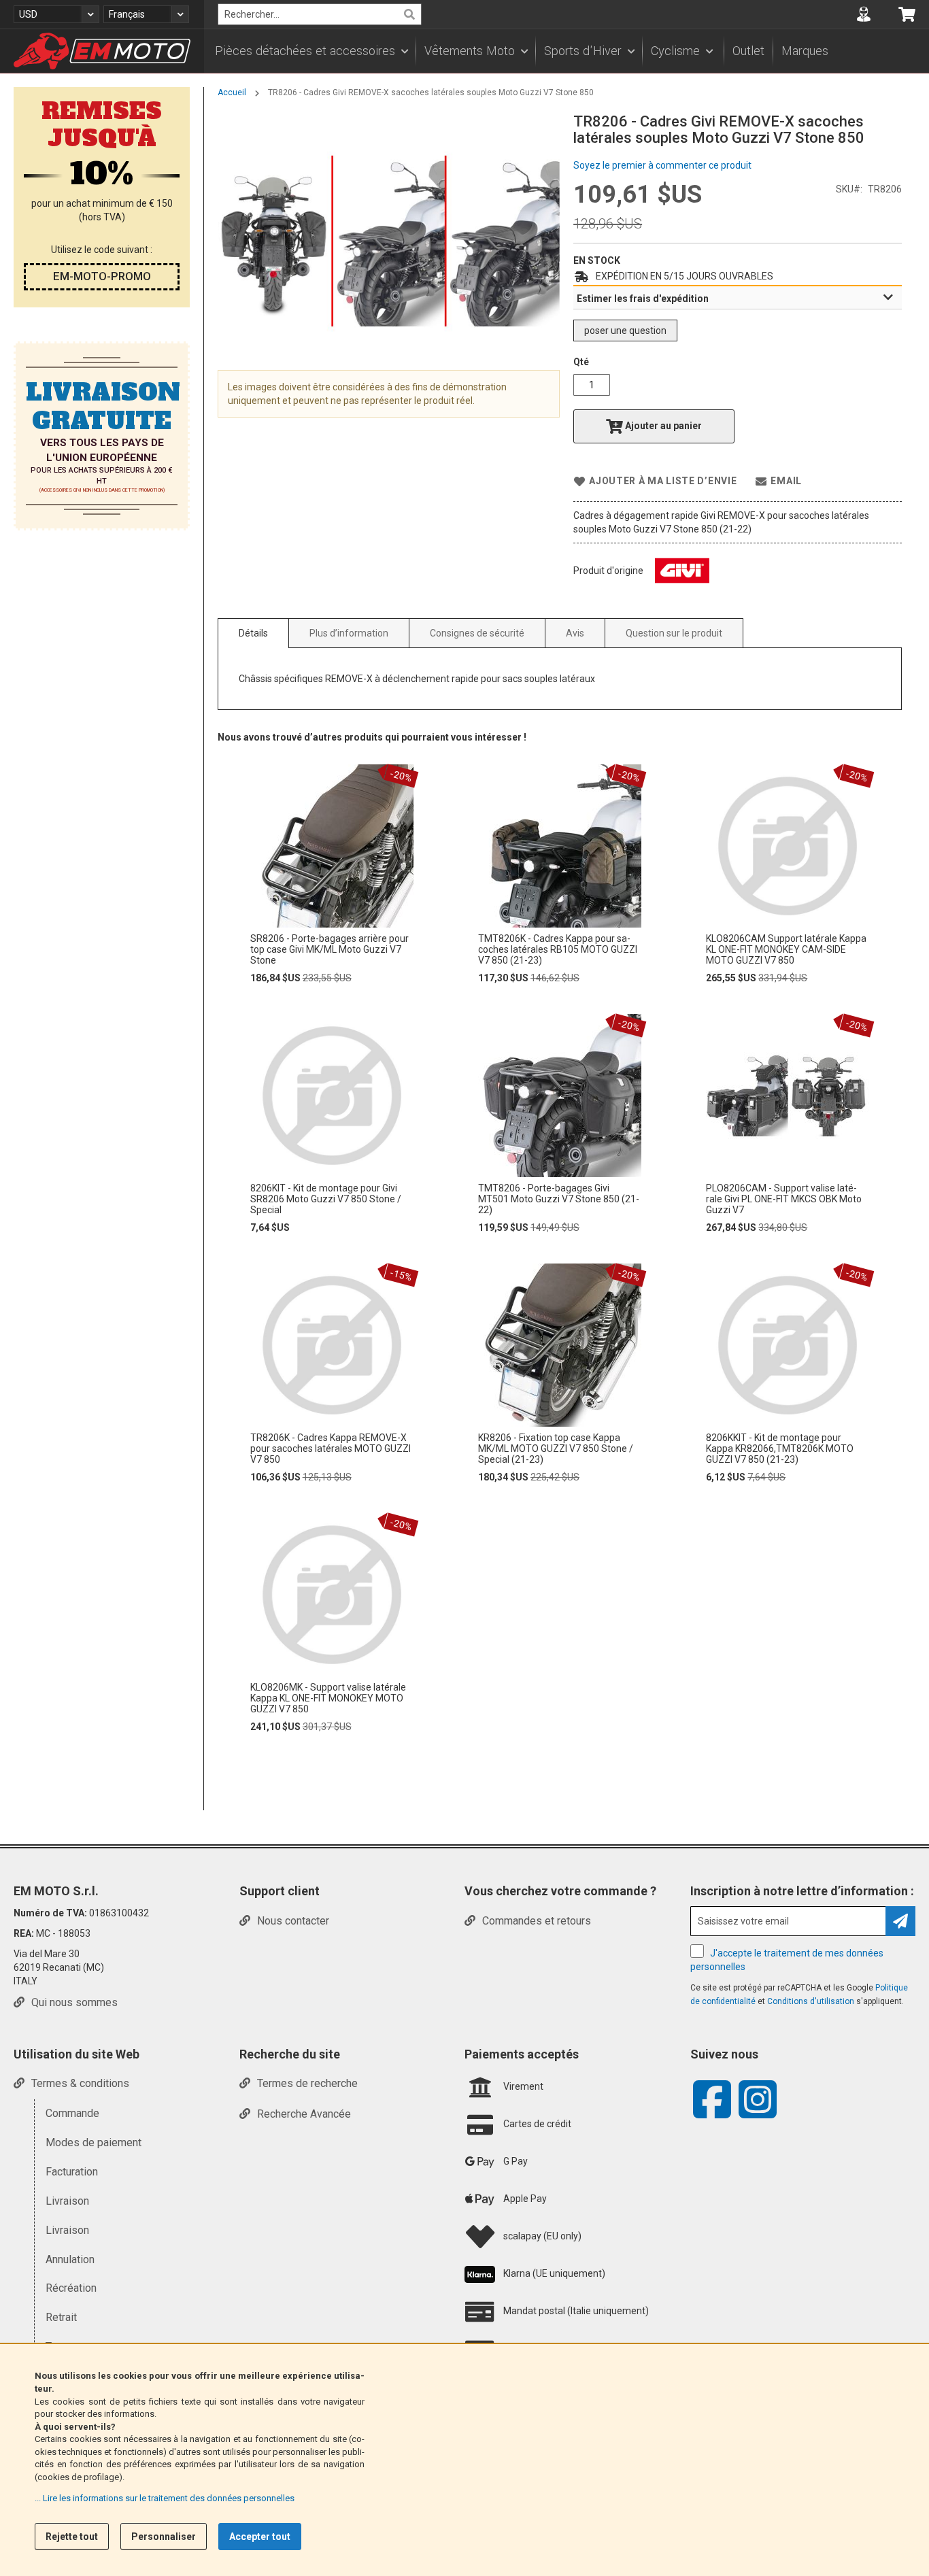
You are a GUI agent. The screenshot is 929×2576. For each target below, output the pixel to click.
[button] (56, 14)
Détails (253, 633)
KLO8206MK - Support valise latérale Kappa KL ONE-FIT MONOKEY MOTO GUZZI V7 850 (328, 1698)
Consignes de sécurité (477, 633)
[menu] (567, 51)
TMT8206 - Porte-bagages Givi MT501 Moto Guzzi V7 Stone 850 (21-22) (559, 1199)
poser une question (625, 331)
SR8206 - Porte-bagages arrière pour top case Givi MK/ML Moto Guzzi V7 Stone (330, 949)
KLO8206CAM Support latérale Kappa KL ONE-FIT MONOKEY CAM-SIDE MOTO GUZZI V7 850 (786, 949)
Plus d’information (349, 633)
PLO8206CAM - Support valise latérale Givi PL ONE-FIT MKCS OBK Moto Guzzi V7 (784, 1199)
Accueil (232, 92)
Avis (575, 633)
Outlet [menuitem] (748, 51)
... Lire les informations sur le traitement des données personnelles (165, 2498)
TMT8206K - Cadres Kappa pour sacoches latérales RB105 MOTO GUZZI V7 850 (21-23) (558, 949)
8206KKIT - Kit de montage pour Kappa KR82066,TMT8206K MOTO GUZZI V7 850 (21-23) (780, 1448)
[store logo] (102, 51)
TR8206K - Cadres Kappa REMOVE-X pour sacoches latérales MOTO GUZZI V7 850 (331, 1448)
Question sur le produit (674, 633)
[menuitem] (311, 51)
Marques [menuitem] (805, 51)
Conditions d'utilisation (812, 2001)
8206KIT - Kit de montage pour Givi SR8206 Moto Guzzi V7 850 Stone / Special (326, 1199)
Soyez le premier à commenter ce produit (662, 165)
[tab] (738, 298)
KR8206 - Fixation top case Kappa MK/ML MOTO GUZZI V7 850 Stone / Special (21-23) (556, 1448)
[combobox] (320, 14)
